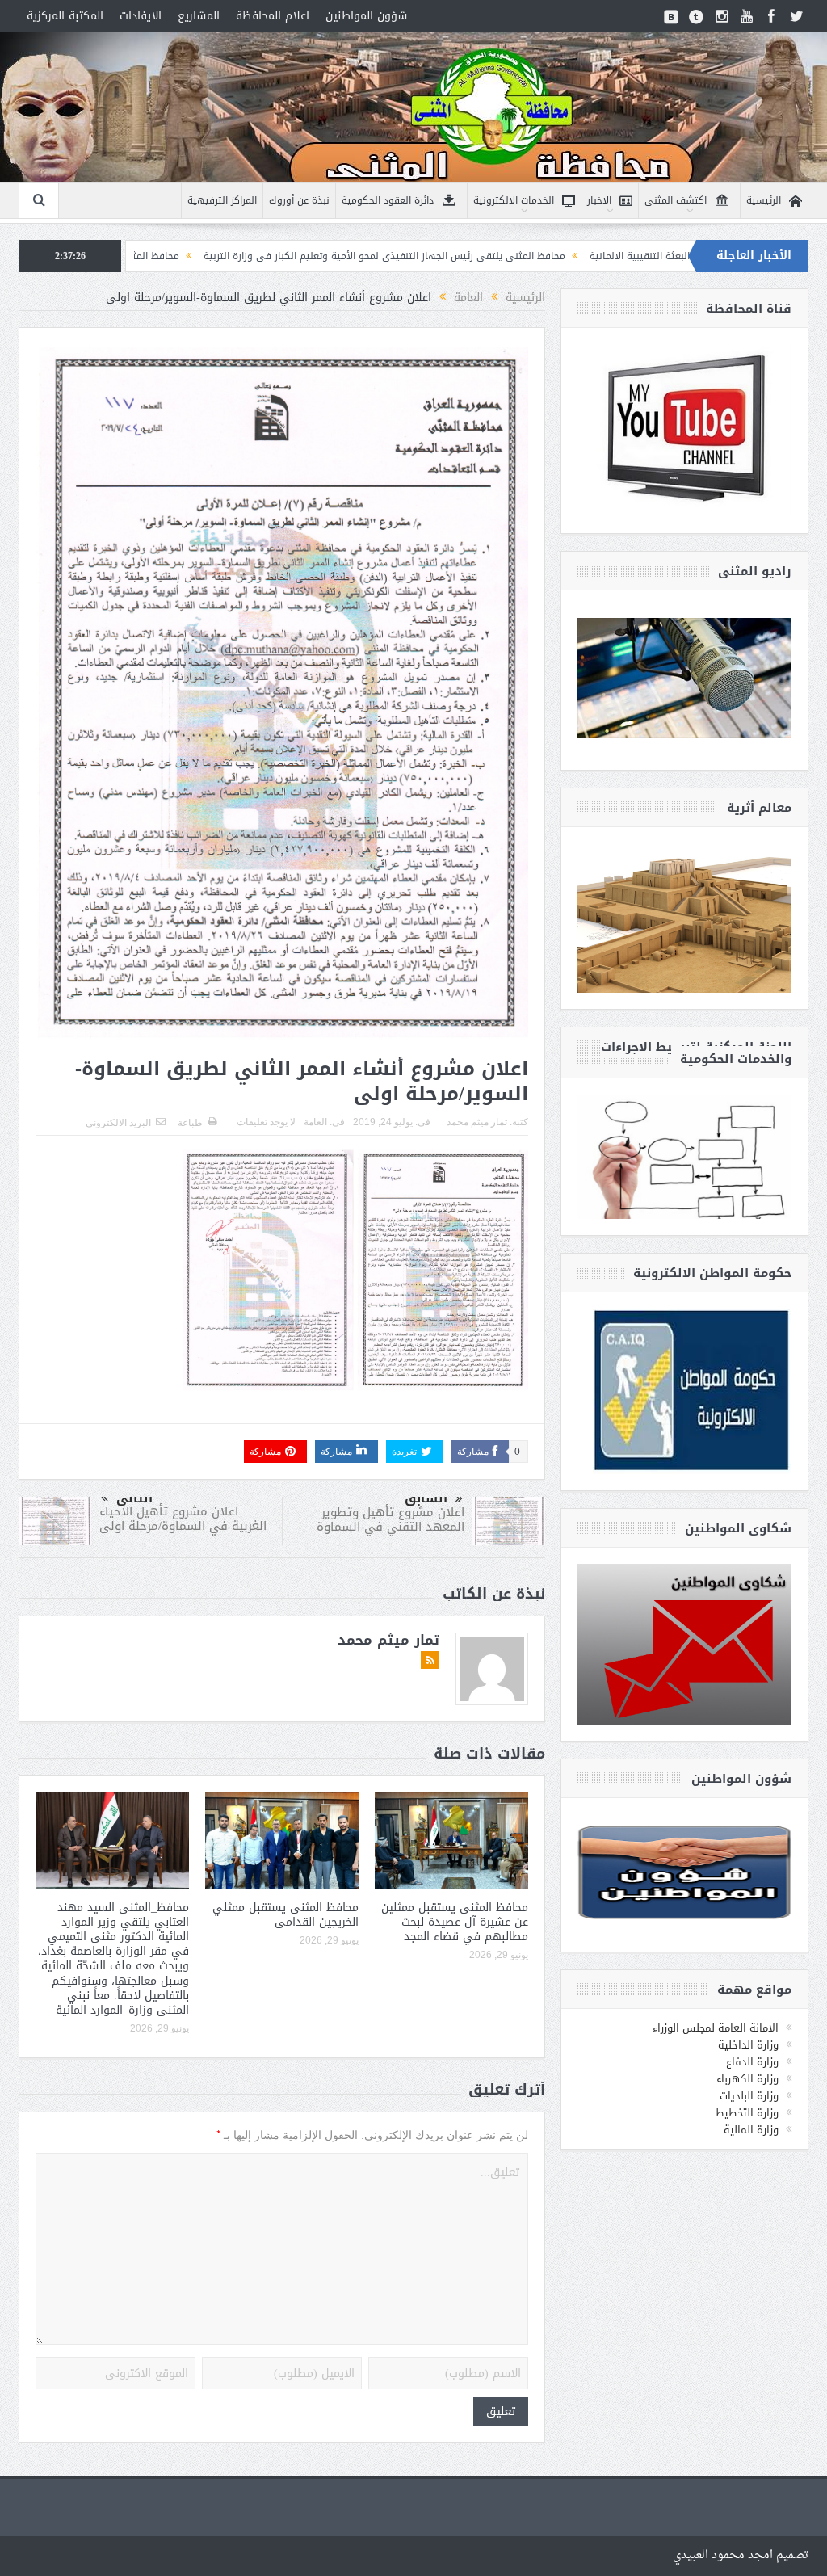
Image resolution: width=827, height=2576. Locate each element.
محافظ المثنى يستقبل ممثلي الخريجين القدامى (285, 1915)
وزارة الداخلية (748, 2045)
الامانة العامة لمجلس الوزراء (716, 2028)
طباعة (190, 1123)
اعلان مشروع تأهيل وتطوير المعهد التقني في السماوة (390, 1519)
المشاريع (199, 16)
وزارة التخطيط (747, 2113)
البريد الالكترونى (118, 1123)
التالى (134, 1498)
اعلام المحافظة (273, 16)
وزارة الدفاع (752, 2062)
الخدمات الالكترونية (514, 200)
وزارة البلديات (749, 2096)
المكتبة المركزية (65, 16)
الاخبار (599, 200)
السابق (426, 1498)
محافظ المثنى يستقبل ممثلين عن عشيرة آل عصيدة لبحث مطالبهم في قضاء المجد (455, 1922)
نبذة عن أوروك (299, 200)
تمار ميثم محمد (477, 1122)
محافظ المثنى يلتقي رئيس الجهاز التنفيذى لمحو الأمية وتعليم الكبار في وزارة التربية (523, 256)
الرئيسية (764, 200)
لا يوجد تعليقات (266, 1122)
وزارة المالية (751, 2130)
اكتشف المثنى (676, 200)
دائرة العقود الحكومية (388, 200)
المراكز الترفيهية (222, 200)
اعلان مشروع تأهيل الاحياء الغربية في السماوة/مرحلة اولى (183, 1519)
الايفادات (141, 16)
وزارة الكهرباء (747, 2079)
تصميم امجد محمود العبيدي (741, 2555)
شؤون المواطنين (366, 16)
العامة (315, 1122)
